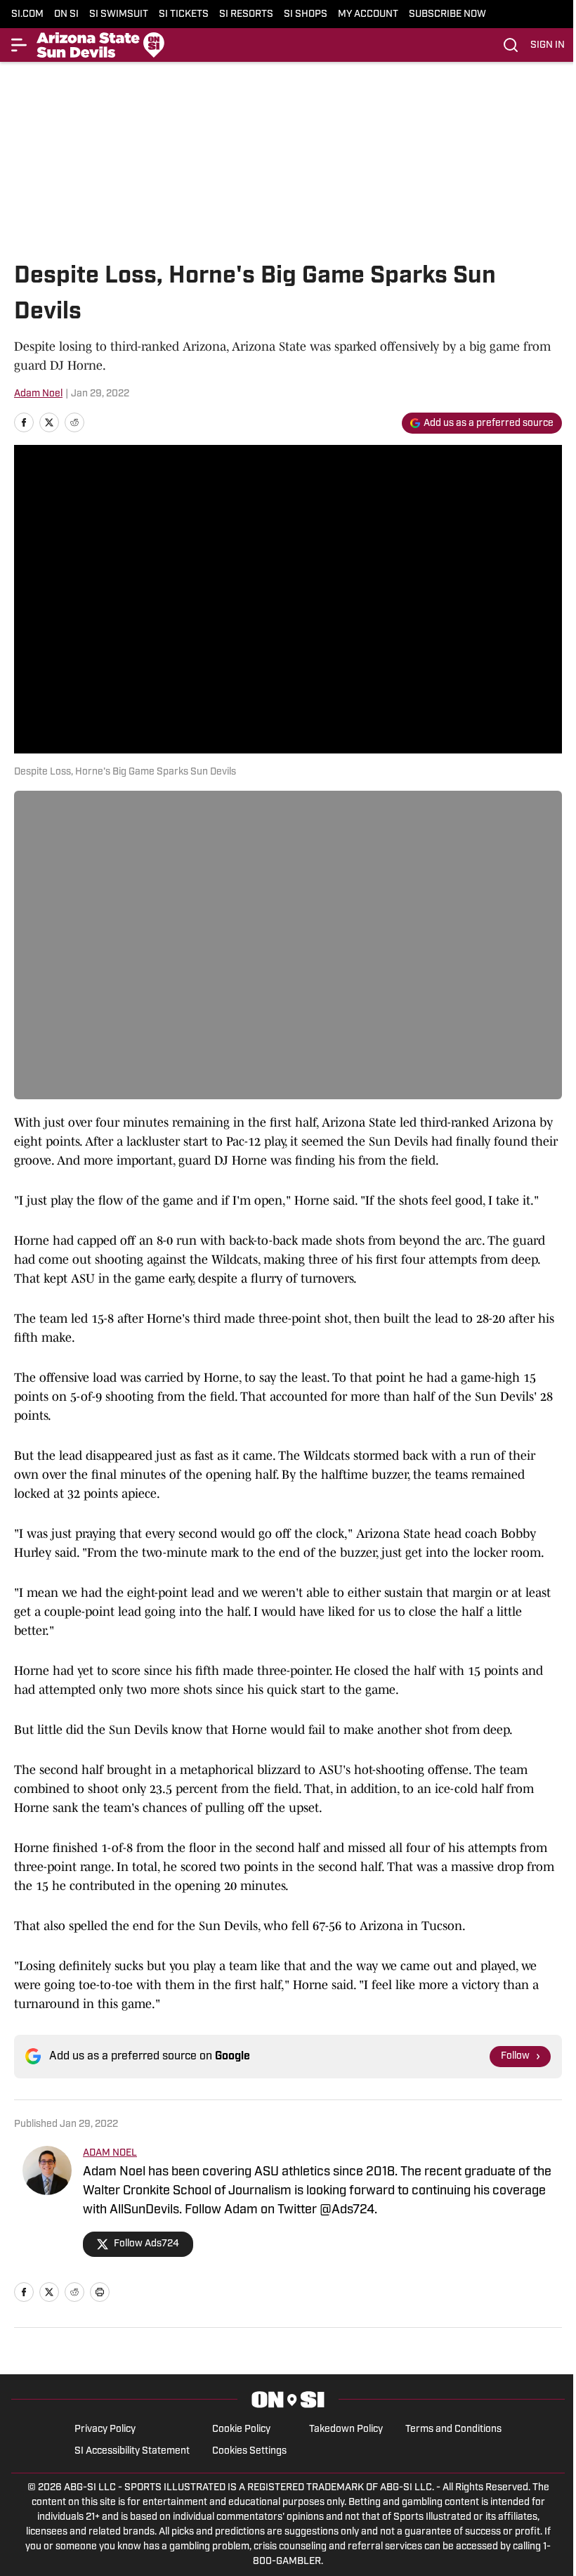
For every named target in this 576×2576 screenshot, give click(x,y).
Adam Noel (38, 394)
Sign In (548, 45)
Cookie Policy (241, 2429)
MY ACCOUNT (368, 14)
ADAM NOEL (110, 2153)
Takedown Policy (346, 2429)
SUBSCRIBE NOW (447, 14)
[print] (100, 2292)
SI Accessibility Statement (132, 2451)
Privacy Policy (105, 2429)
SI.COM (27, 14)
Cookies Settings (249, 2451)
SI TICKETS (184, 14)
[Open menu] (20, 45)
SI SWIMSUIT (119, 14)
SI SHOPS (306, 14)
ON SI (66, 14)
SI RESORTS (246, 14)
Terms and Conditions (453, 2429)
